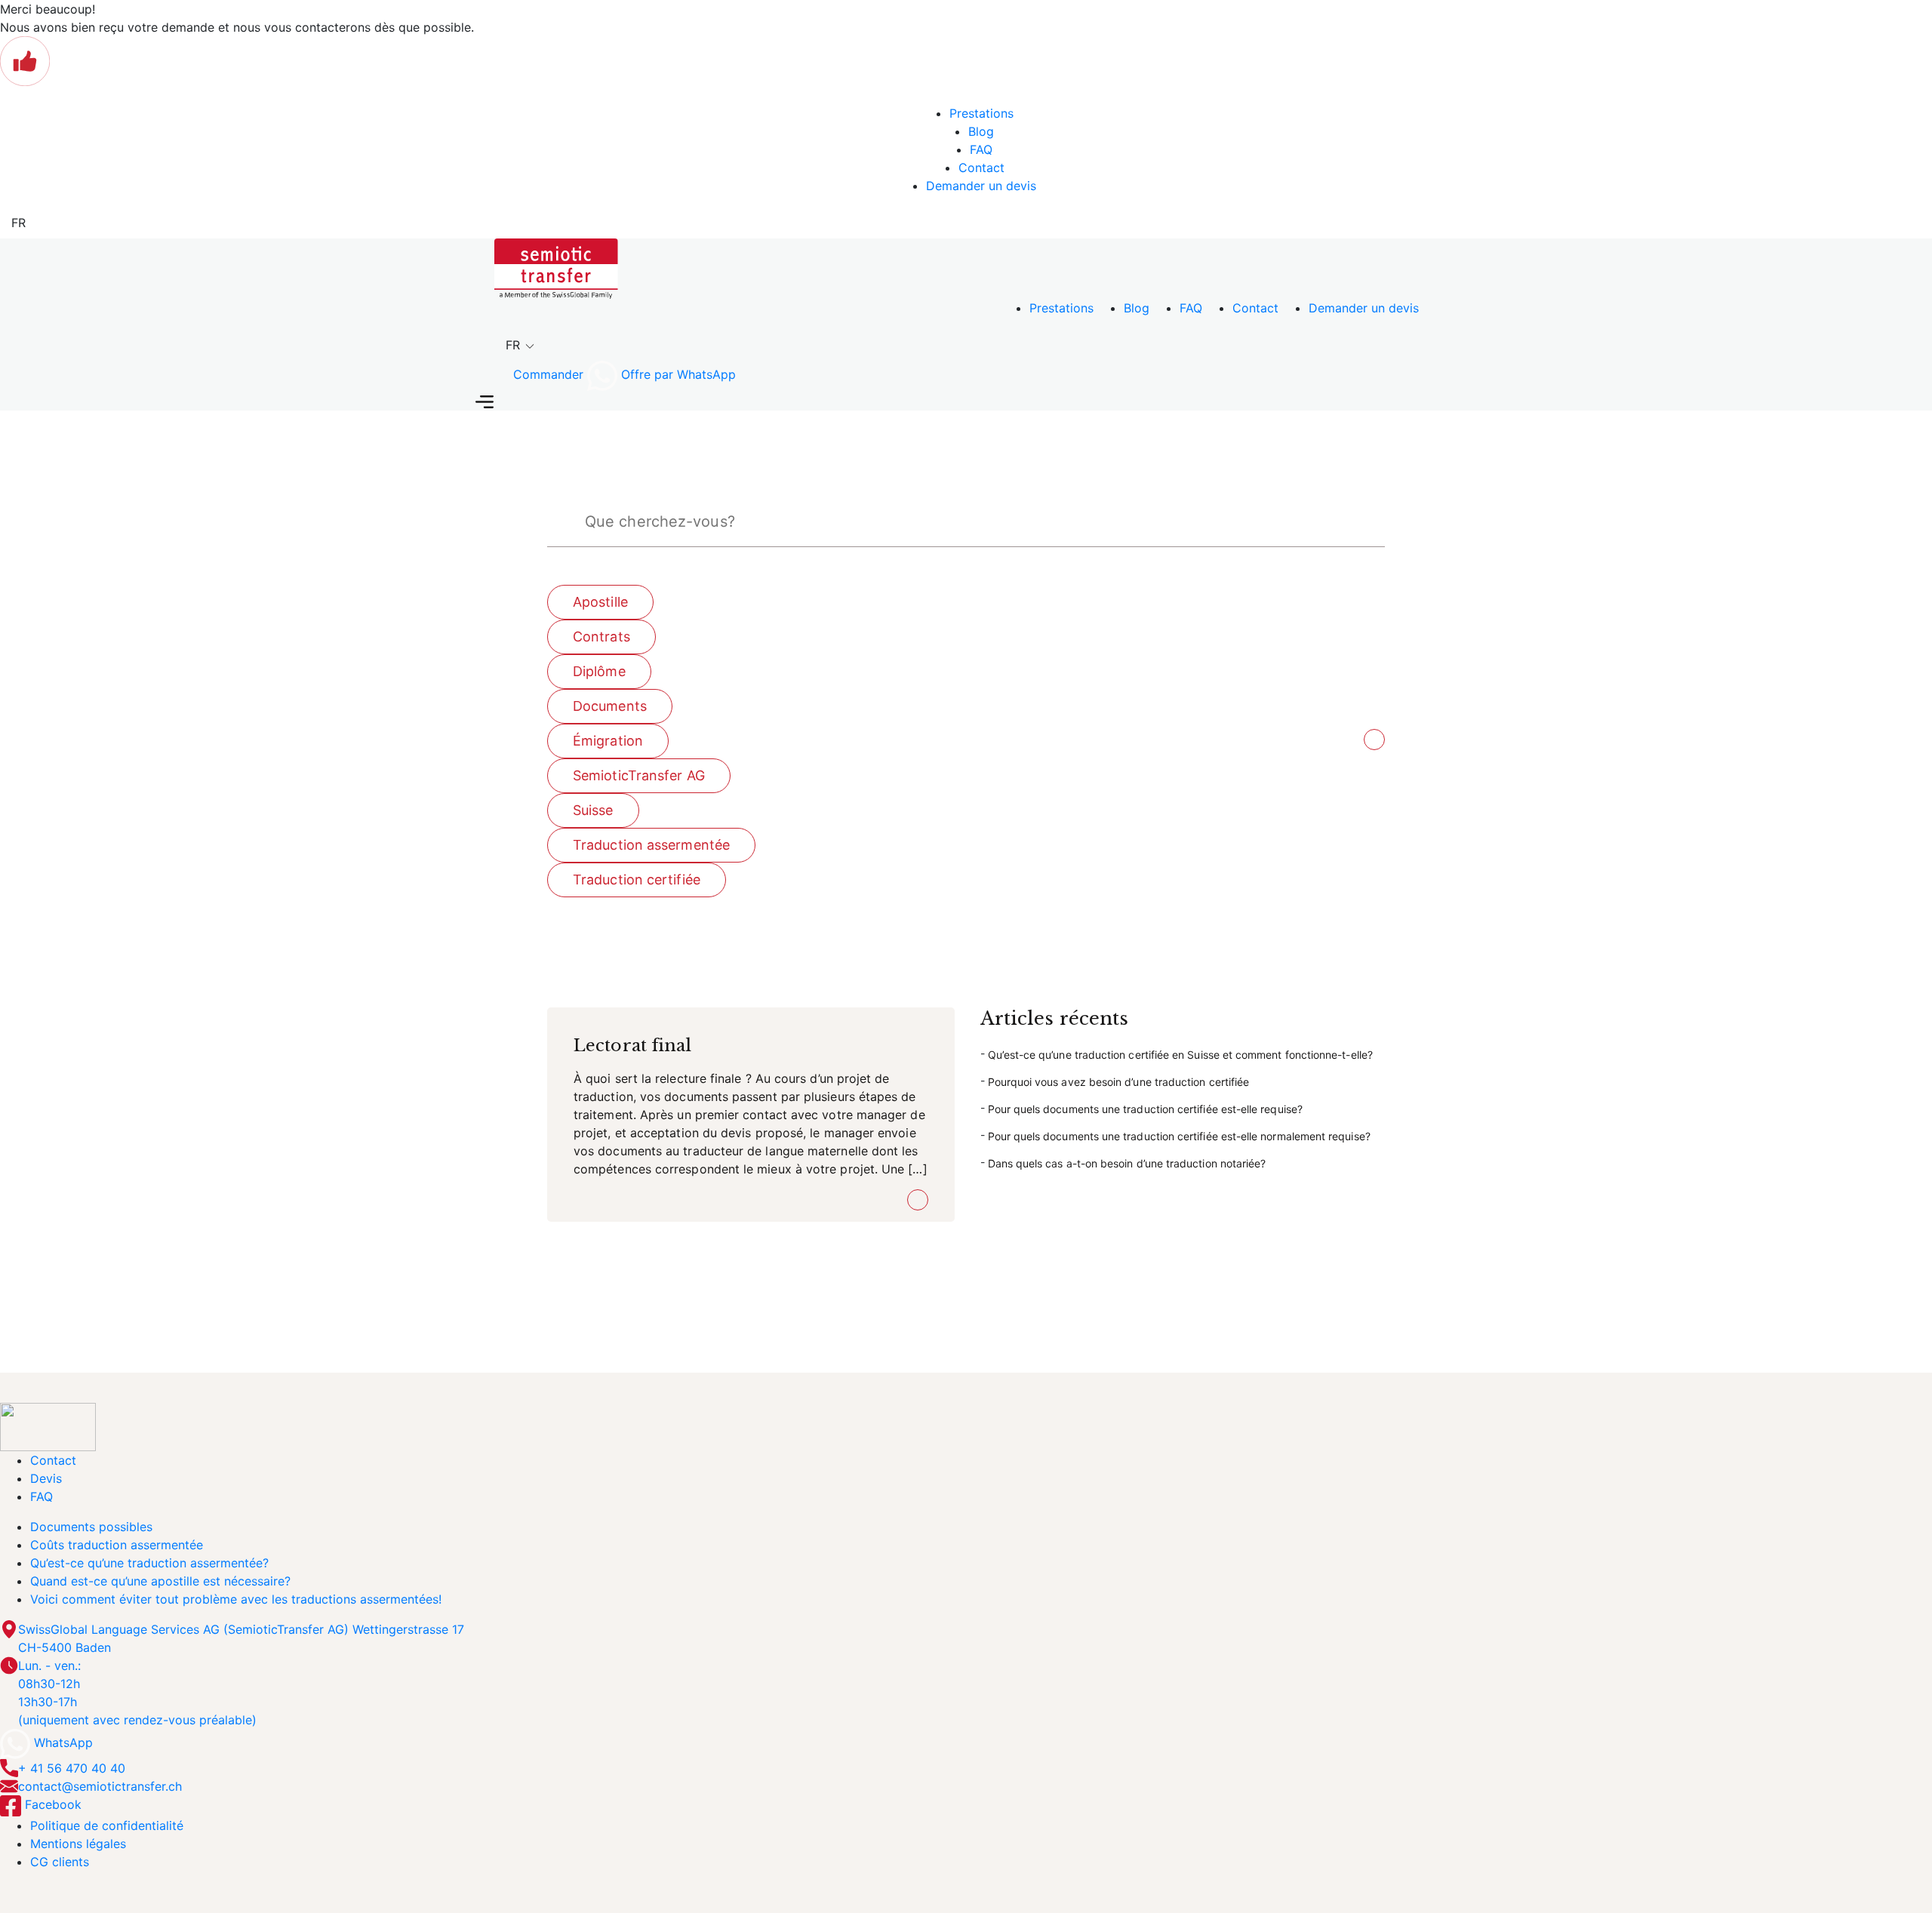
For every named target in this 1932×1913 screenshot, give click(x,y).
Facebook (51, 1804)
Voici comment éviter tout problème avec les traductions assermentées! (236, 1599)
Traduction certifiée (637, 880)
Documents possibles (91, 1527)
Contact (981, 168)
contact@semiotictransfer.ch (100, 1786)
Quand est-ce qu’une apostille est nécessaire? (160, 1581)
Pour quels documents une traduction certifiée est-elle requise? (1145, 1109)
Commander (548, 374)
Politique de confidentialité (107, 1825)
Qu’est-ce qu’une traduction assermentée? (149, 1563)
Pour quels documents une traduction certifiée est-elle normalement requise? (1179, 1136)
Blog (981, 131)
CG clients (60, 1862)
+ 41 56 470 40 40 (72, 1768)
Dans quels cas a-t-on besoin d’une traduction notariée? (1127, 1163)
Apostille (600, 602)
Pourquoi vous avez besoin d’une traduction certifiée (1119, 1082)
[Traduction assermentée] (556, 267)
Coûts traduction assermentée (117, 1545)
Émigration (608, 741)
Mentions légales (78, 1844)
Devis (46, 1478)
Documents (610, 706)
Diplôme (599, 671)
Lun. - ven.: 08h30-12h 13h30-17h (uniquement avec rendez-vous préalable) (137, 1693)
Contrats (601, 637)
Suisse (593, 810)
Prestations (981, 113)
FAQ (981, 149)
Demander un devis (981, 186)
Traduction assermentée (651, 845)
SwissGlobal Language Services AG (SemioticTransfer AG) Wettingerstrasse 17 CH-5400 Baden (241, 1638)
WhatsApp (62, 1742)
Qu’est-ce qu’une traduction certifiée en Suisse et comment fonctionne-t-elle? (1180, 1055)
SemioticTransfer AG (639, 775)
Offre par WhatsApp (677, 374)
